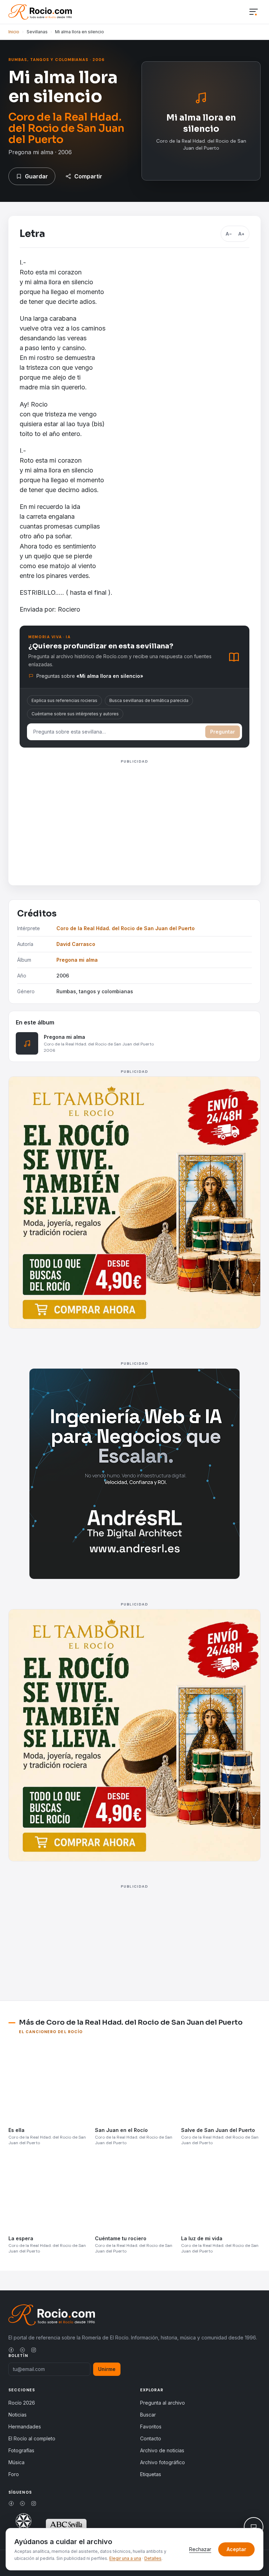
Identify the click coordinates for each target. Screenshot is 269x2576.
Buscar (148, 2415)
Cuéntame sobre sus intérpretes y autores (75, 714)
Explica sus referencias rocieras (64, 700)
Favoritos (151, 2427)
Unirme (107, 2369)
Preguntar (223, 732)
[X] (22, 2350)
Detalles (153, 2558)
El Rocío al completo (32, 2438)
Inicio (14, 32)
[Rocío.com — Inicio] (40, 12)
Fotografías (21, 2450)
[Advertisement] (134, 815)
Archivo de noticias (162, 2450)
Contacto (151, 2438)
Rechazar (200, 2549)
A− (229, 234)
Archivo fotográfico (163, 2462)
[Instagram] (34, 2350)
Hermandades (25, 2427)
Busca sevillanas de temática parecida (149, 700)
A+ (241, 234)
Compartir (88, 176)
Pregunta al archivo (163, 2403)
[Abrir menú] (254, 12)
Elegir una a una (125, 2558)
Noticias (18, 2415)
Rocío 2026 (22, 2403)
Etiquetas (151, 2474)
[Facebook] (11, 2350)
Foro (14, 2474)
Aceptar (236, 2549)
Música (16, 2462)
